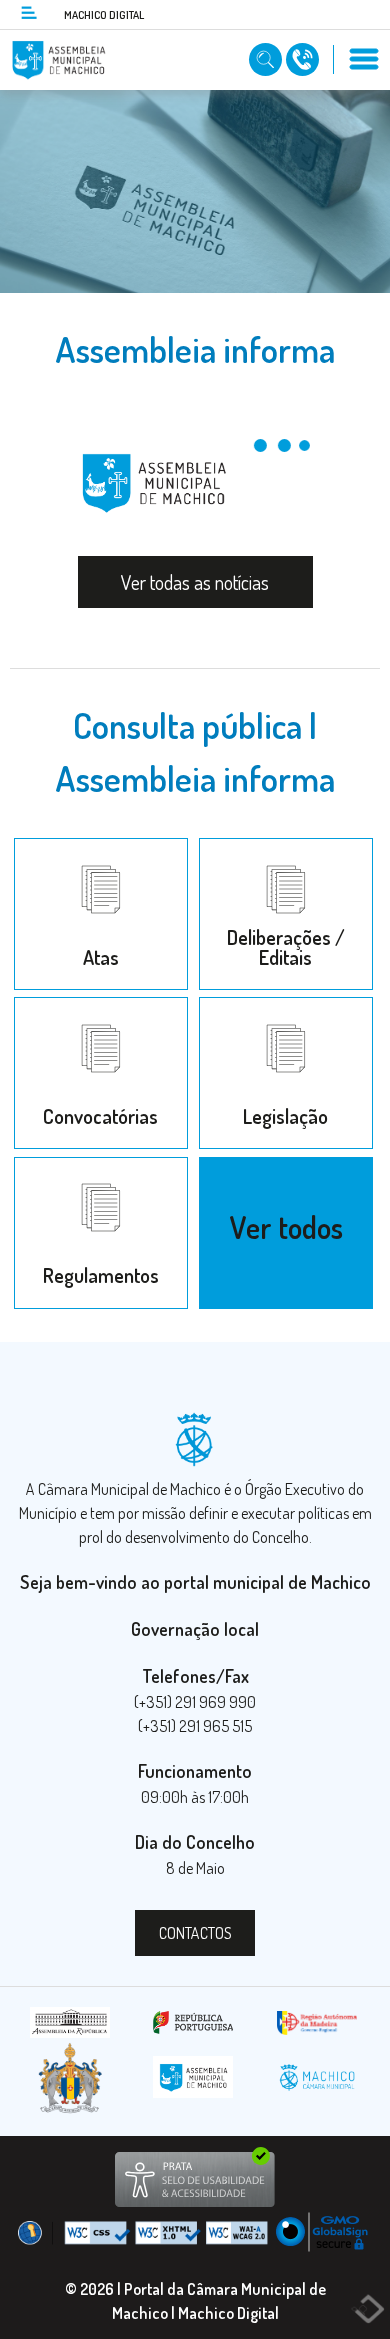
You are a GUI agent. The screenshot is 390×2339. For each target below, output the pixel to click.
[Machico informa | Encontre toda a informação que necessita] (267, 57)
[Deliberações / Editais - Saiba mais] (285, 845)
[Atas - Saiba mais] (102, 845)
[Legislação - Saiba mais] (285, 1005)
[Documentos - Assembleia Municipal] (285, 1164)
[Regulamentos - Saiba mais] (102, 1164)
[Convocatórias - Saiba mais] (102, 1005)
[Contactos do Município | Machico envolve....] (304, 57)
